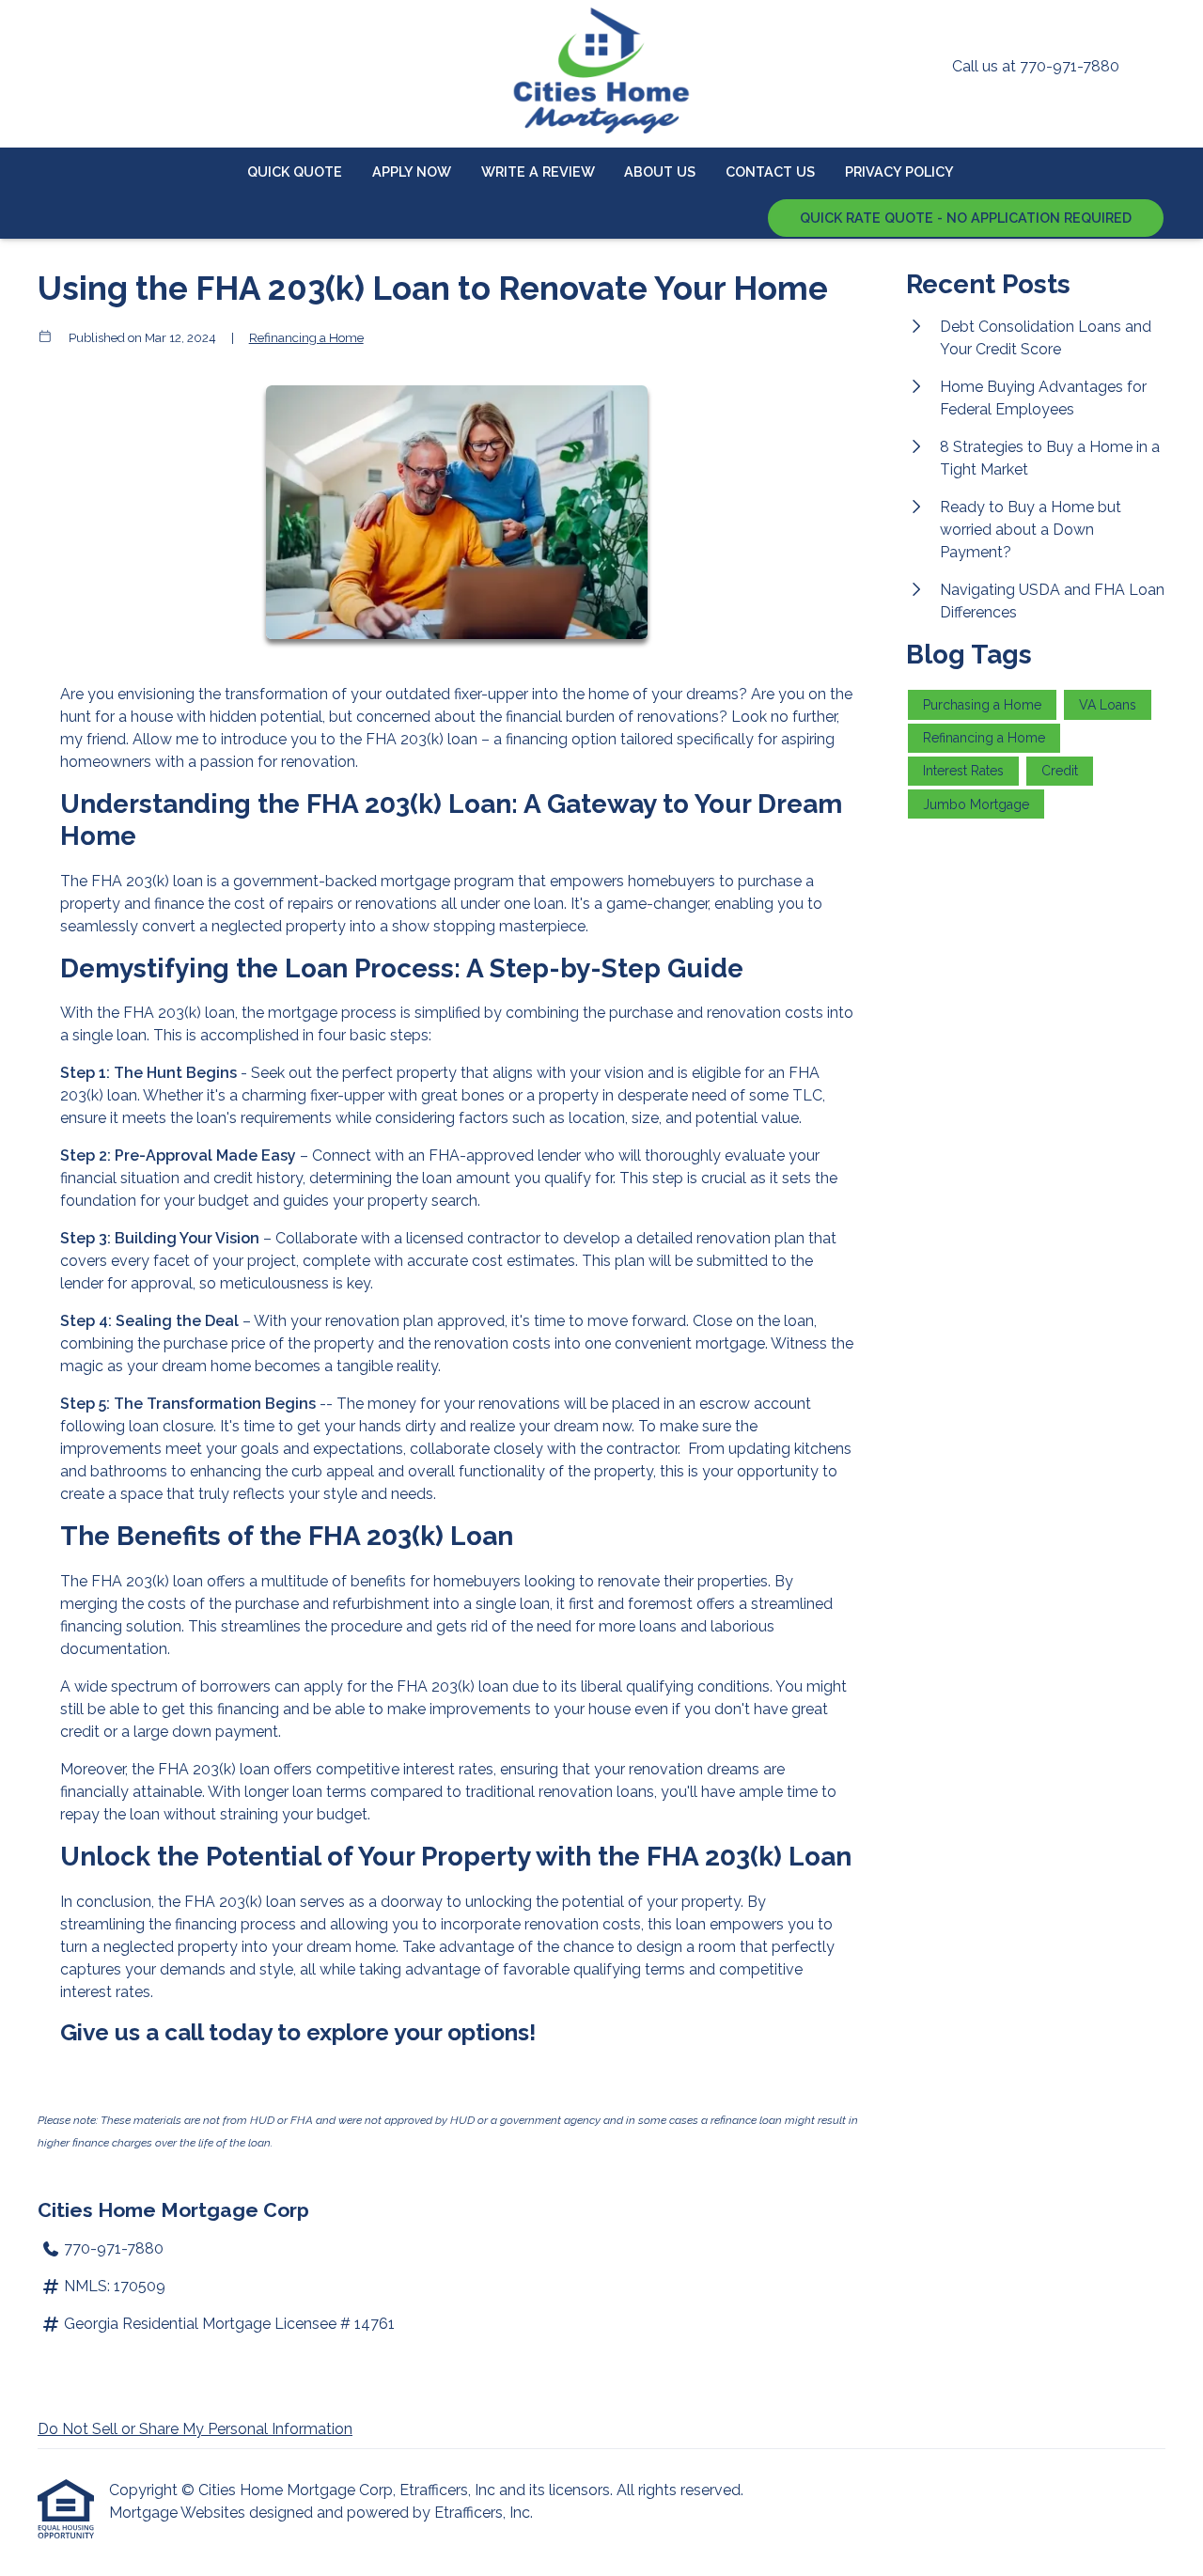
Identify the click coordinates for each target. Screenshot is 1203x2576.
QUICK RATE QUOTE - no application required (966, 218)
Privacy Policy (899, 172)
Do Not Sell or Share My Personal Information (195, 2429)
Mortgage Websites (179, 2513)
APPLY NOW (412, 172)
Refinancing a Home (306, 337)
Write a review (538, 172)
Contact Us (770, 172)
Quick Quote (295, 172)
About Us (660, 172)
